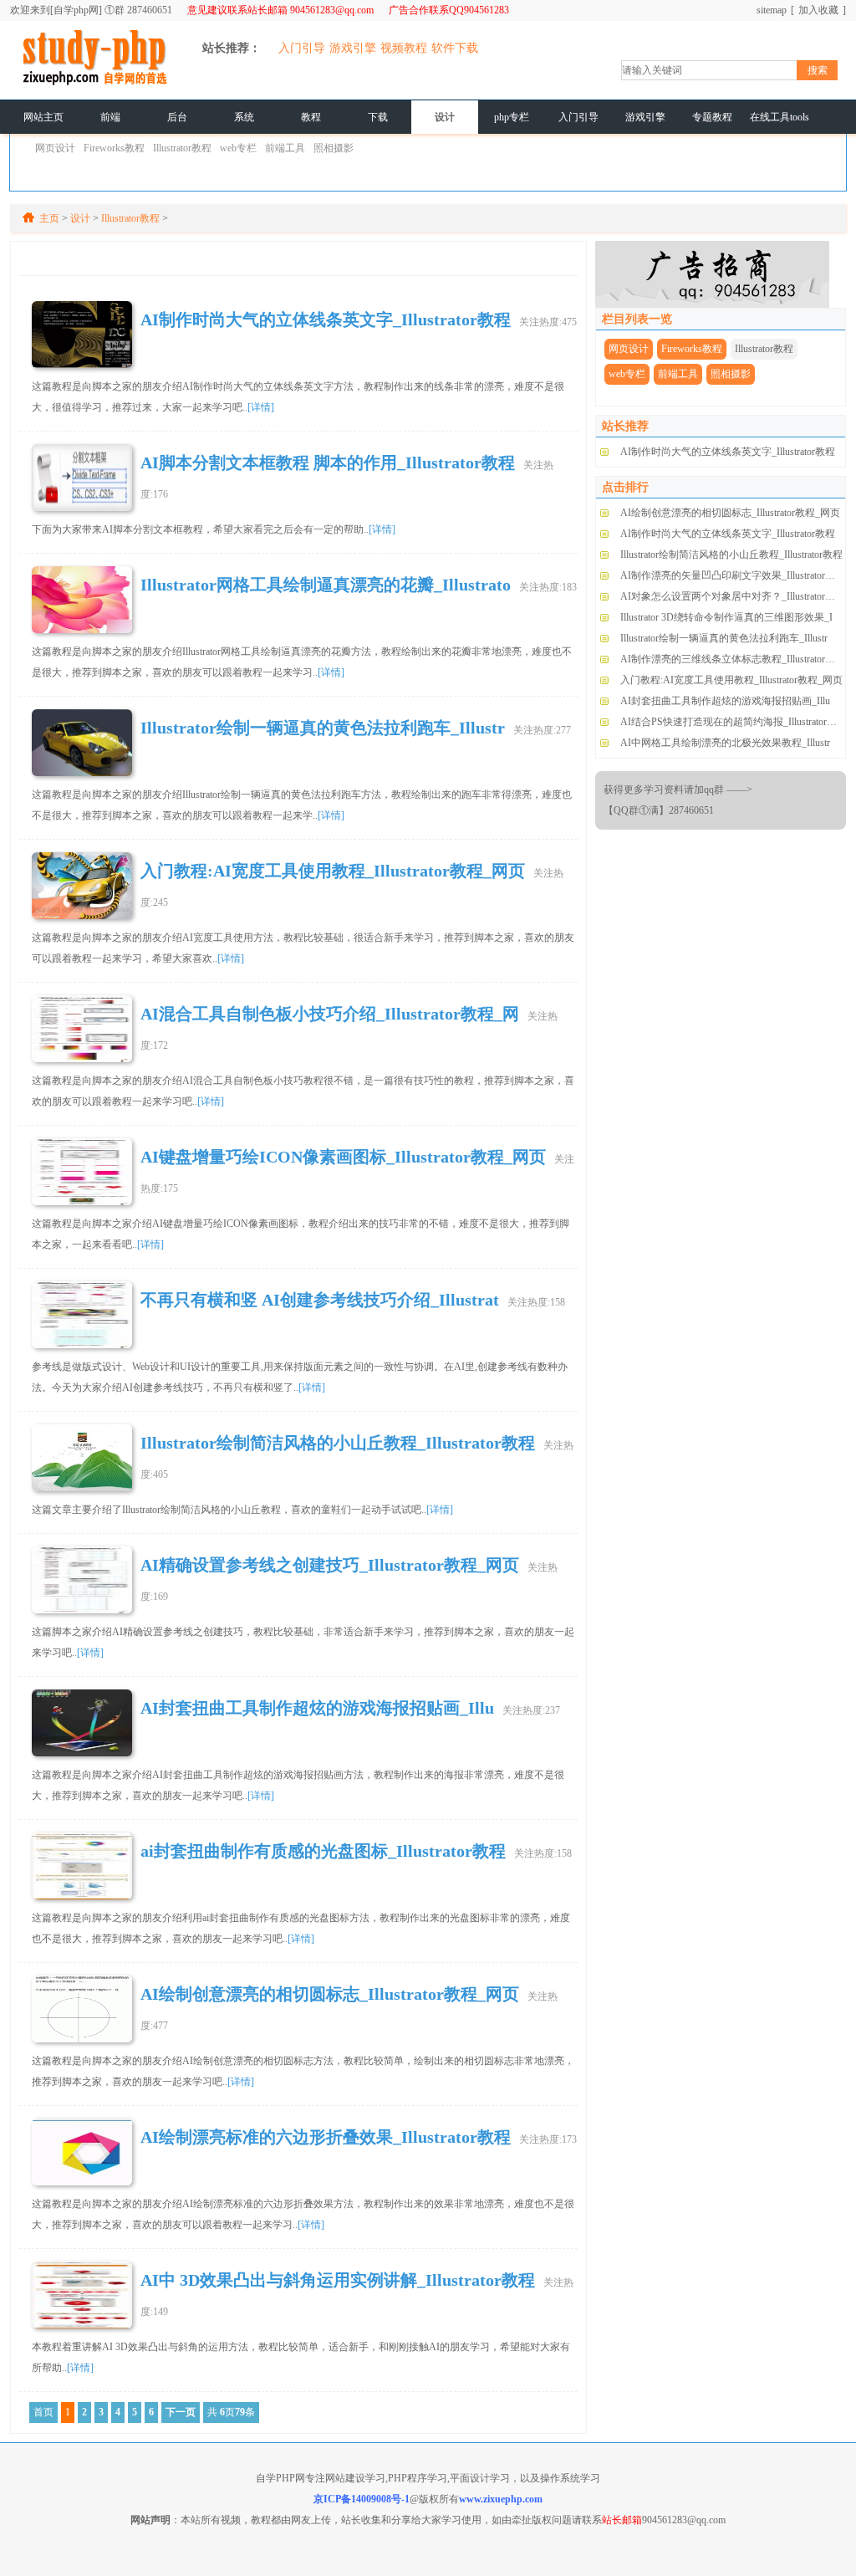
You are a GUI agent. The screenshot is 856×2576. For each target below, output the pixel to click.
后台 (177, 117)
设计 (445, 117)
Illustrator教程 (182, 148)
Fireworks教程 (114, 148)
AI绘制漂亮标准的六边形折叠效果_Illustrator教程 (326, 2137)
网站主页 (43, 117)
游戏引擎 (353, 48)
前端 (110, 117)
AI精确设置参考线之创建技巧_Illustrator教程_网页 (330, 1565)
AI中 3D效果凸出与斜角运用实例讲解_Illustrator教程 (338, 2280)
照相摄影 (334, 148)
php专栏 (512, 117)
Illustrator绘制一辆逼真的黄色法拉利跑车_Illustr (323, 728)
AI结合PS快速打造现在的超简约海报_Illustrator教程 (734, 722)
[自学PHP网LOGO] (94, 83)
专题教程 (712, 117)
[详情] (261, 407)
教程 (311, 117)
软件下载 (455, 48)
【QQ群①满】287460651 (659, 810)
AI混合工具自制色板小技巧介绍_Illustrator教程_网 (330, 1014)
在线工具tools (780, 117)
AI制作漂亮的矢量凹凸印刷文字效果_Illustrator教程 (733, 575)
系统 (244, 117)
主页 (49, 218)
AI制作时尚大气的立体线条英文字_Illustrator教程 (728, 452)
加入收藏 (818, 10)
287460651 (150, 10)
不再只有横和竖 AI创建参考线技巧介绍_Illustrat (320, 1300)
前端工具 (285, 148)
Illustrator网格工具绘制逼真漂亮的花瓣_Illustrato (326, 585)
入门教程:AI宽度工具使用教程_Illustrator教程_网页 (333, 871)
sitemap (772, 10)
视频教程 (404, 48)
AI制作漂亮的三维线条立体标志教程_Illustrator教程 (733, 659)
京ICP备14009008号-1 (362, 2499)
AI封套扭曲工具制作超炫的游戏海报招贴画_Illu (317, 1708)
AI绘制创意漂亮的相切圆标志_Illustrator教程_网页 (330, 1994)
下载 (378, 117)
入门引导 (302, 48)
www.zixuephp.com (501, 2499)
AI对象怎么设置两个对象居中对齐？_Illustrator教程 (733, 596)
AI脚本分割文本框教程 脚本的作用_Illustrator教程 (328, 463)
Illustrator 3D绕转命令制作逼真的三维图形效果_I (726, 617)
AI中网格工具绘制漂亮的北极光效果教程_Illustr (725, 743)
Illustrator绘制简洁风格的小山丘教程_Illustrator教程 (338, 1443)
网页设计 (55, 148)
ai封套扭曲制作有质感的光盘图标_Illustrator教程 (323, 1851)
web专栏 (238, 148)
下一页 (181, 2412)
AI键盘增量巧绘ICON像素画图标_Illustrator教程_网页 (343, 1157)
